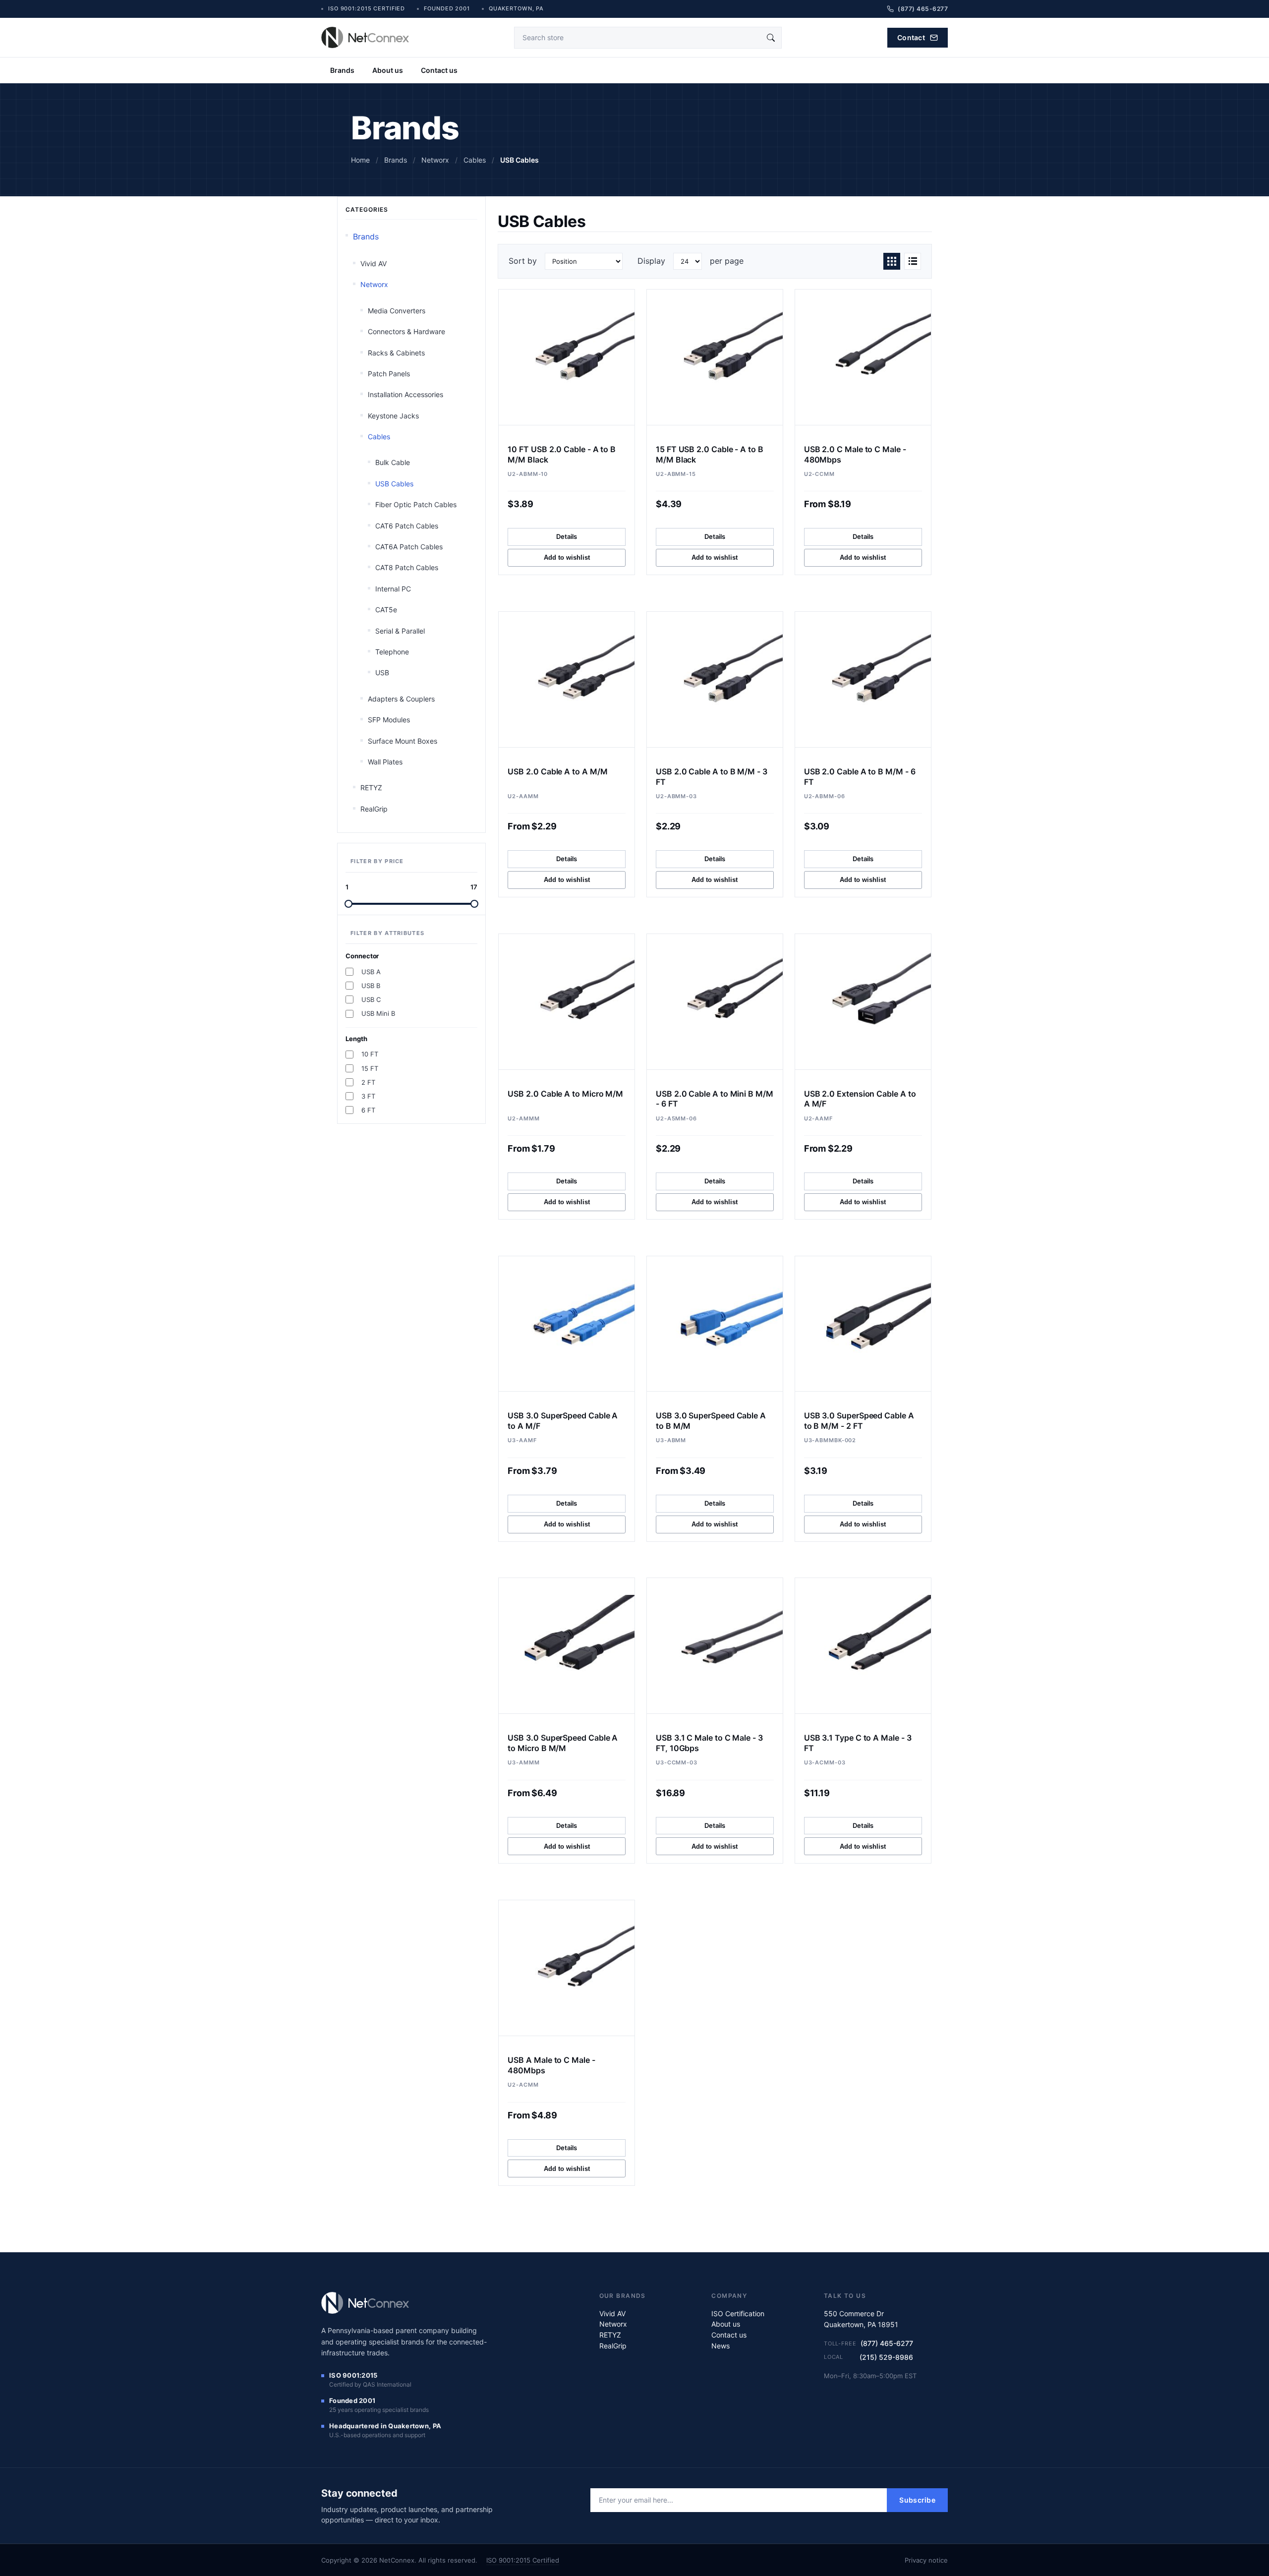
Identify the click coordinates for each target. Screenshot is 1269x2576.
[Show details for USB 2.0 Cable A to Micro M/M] (567, 1002)
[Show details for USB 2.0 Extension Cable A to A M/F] (863, 1002)
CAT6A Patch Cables (409, 547)
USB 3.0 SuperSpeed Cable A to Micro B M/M (563, 1743)
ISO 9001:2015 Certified (523, 2560)
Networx (374, 284)
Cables (379, 437)
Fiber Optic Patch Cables (416, 504)
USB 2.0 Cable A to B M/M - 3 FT (712, 777)
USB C (371, 999)
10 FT (370, 1054)
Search (771, 38)
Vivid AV (374, 263)
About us (388, 70)
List (913, 261)
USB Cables (394, 484)
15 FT (370, 1068)
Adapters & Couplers (401, 699)
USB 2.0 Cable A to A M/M (557, 771)
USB (382, 673)
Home (360, 160)
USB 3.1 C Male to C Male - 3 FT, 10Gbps (709, 1743)
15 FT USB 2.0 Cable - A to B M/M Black (710, 454)
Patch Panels (389, 374)
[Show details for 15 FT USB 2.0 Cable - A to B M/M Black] (715, 357)
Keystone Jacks (393, 416)
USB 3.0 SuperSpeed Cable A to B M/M (711, 1421)
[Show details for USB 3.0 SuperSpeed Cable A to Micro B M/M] (567, 1646)
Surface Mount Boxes (403, 741)
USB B (371, 986)
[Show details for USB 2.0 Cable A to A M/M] (567, 679)
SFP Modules (389, 720)
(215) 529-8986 (886, 2357)
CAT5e (386, 610)
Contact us (439, 70)
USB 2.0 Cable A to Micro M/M (565, 1094)
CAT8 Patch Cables (407, 567)
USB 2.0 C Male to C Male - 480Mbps (855, 454)
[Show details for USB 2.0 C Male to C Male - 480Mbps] (863, 357)
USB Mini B (378, 1013)
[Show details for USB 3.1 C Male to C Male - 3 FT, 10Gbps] (715, 1646)
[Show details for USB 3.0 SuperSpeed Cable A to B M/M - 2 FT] (863, 1324)
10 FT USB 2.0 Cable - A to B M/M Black (562, 454)
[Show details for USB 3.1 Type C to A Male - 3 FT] (863, 1646)
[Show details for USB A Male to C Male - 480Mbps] (567, 1968)
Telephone (392, 652)
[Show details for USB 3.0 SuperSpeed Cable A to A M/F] (567, 1324)
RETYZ (371, 788)
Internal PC (393, 589)
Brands (342, 70)
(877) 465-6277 (887, 2343)
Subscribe (917, 2500)
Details (567, 536)
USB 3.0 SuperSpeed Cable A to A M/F (563, 1421)
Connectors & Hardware (406, 331)
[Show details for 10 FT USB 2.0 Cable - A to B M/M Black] (567, 357)
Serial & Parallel (400, 631)
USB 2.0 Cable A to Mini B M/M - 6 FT (715, 1099)
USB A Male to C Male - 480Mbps (551, 2065)
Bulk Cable (393, 462)
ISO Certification (738, 2313)
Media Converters (397, 311)
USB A (371, 972)
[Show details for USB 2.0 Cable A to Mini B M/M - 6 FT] (715, 1002)
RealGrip (374, 809)
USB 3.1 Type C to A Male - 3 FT (858, 1743)
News (721, 2346)
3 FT (368, 1096)
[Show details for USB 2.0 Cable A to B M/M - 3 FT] (715, 679)
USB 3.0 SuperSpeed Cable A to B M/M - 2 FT (859, 1421)
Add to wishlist (567, 557)
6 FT (368, 1110)
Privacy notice (926, 2560)
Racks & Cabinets (396, 353)
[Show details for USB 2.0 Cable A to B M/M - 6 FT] (863, 679)
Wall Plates (385, 762)
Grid (892, 261)
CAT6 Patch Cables (407, 526)
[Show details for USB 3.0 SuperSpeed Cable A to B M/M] (715, 1324)
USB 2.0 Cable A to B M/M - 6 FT (860, 777)
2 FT (368, 1082)
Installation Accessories (405, 394)
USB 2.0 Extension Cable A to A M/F (860, 1099)
